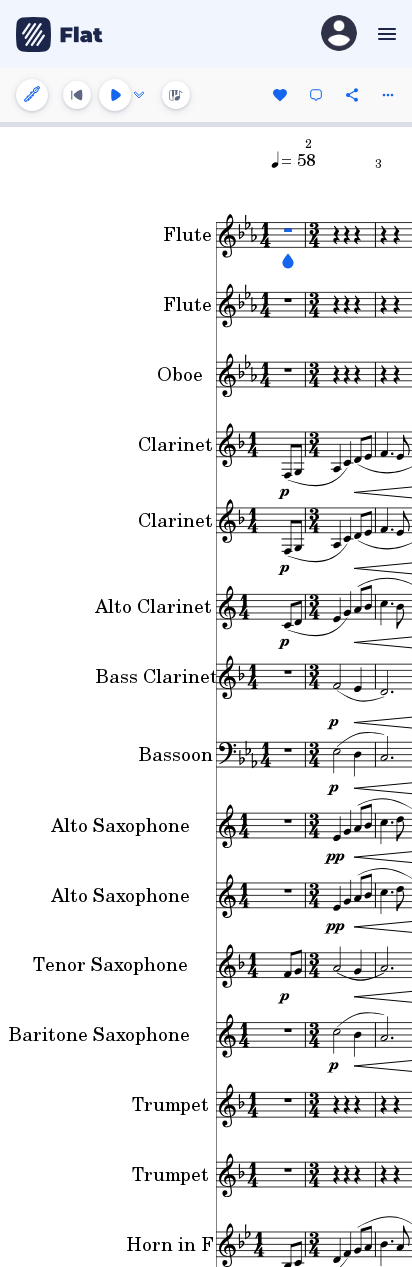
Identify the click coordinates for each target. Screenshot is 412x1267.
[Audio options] (139, 95)
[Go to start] (77, 95)
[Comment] (316, 95)
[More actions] (388, 95)
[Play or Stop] (115, 95)
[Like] (280, 95)
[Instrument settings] (32, 95)
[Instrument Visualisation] (176, 95)
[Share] (352, 95)
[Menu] (384, 34)
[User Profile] (339, 34)
